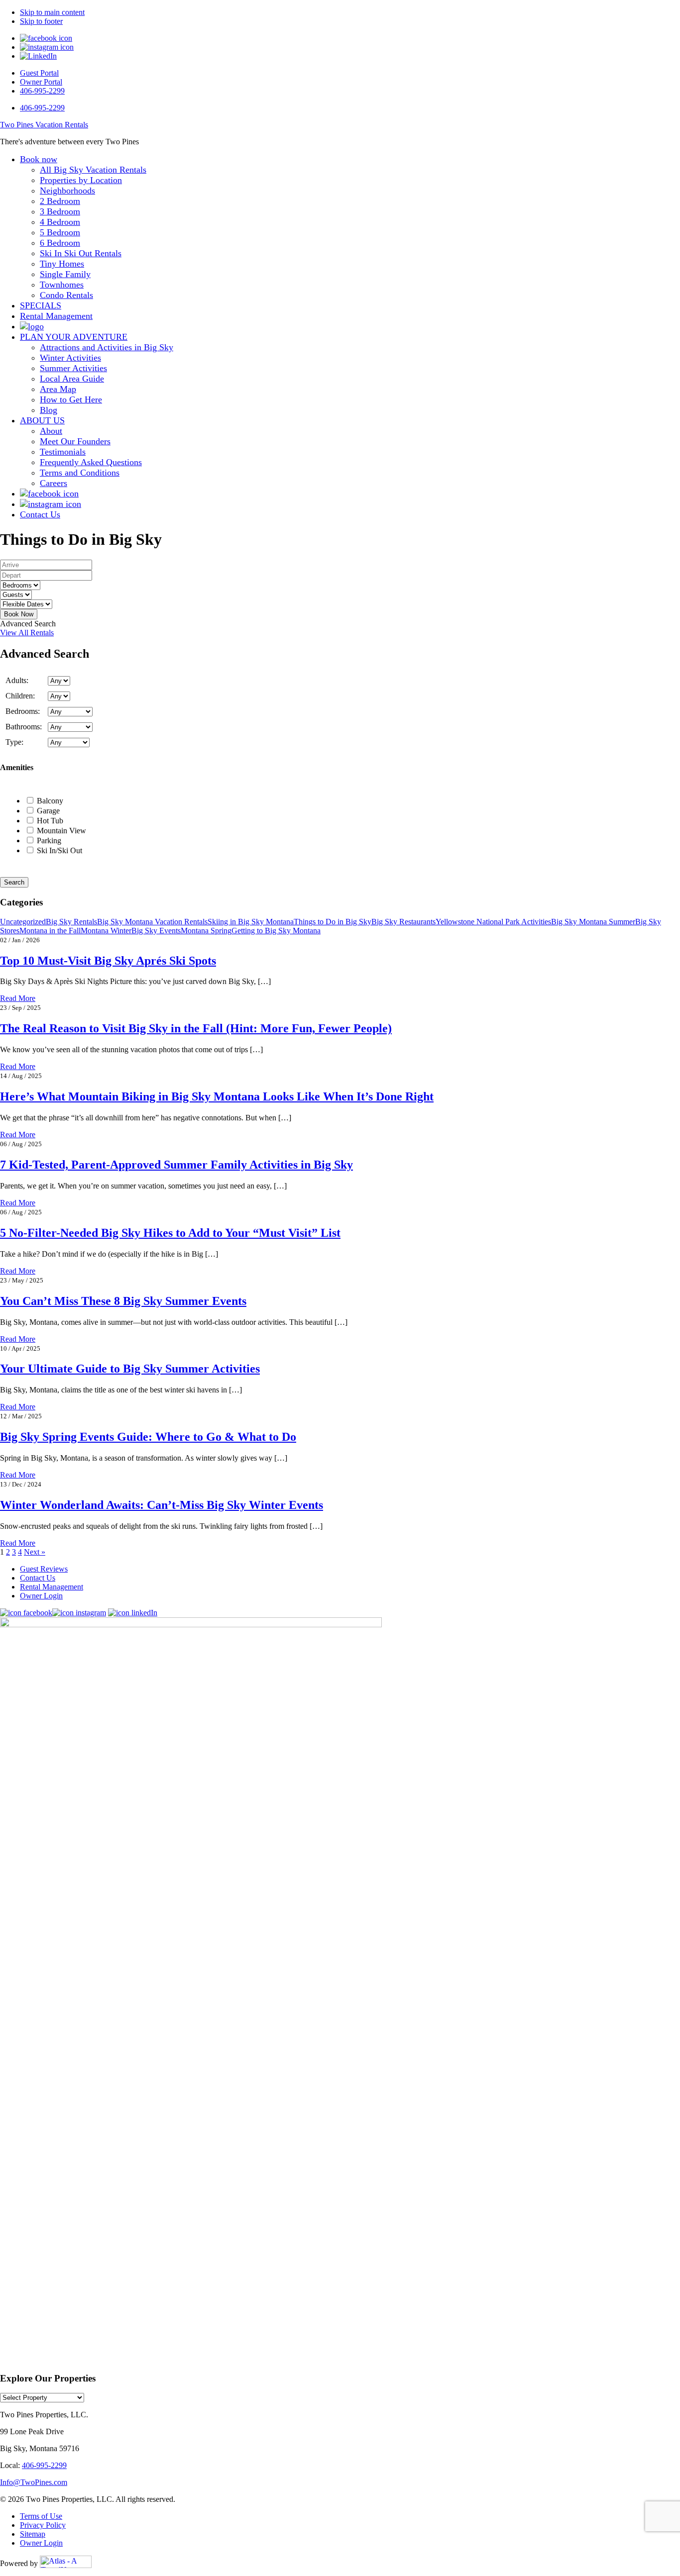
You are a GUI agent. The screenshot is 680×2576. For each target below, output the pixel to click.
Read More (18, 998)
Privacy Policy (43, 2525)
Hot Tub (50, 821)
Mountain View (61, 831)
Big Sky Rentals (71, 922)
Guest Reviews (44, 1569)
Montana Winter (106, 931)
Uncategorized (23, 922)
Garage (48, 811)
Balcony (50, 801)
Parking (49, 841)
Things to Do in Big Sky (333, 922)
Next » (35, 1552)
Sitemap (33, 2534)
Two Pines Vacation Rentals (44, 125)
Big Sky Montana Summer (593, 922)
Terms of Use (41, 2516)
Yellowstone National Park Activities (493, 922)
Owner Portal (41, 82)
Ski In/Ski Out (59, 850)
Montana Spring (206, 931)
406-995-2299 (42, 91)
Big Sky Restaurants (403, 922)
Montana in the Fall (50, 931)
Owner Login (41, 1596)
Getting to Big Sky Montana (276, 931)
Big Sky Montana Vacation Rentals (152, 922)
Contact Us (38, 1578)
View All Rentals (27, 633)
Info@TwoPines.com (34, 2482)
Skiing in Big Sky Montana (251, 922)
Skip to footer (41, 21)
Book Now (19, 614)
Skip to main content (52, 12)
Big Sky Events (156, 931)
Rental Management (52, 1587)
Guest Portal (39, 73)
